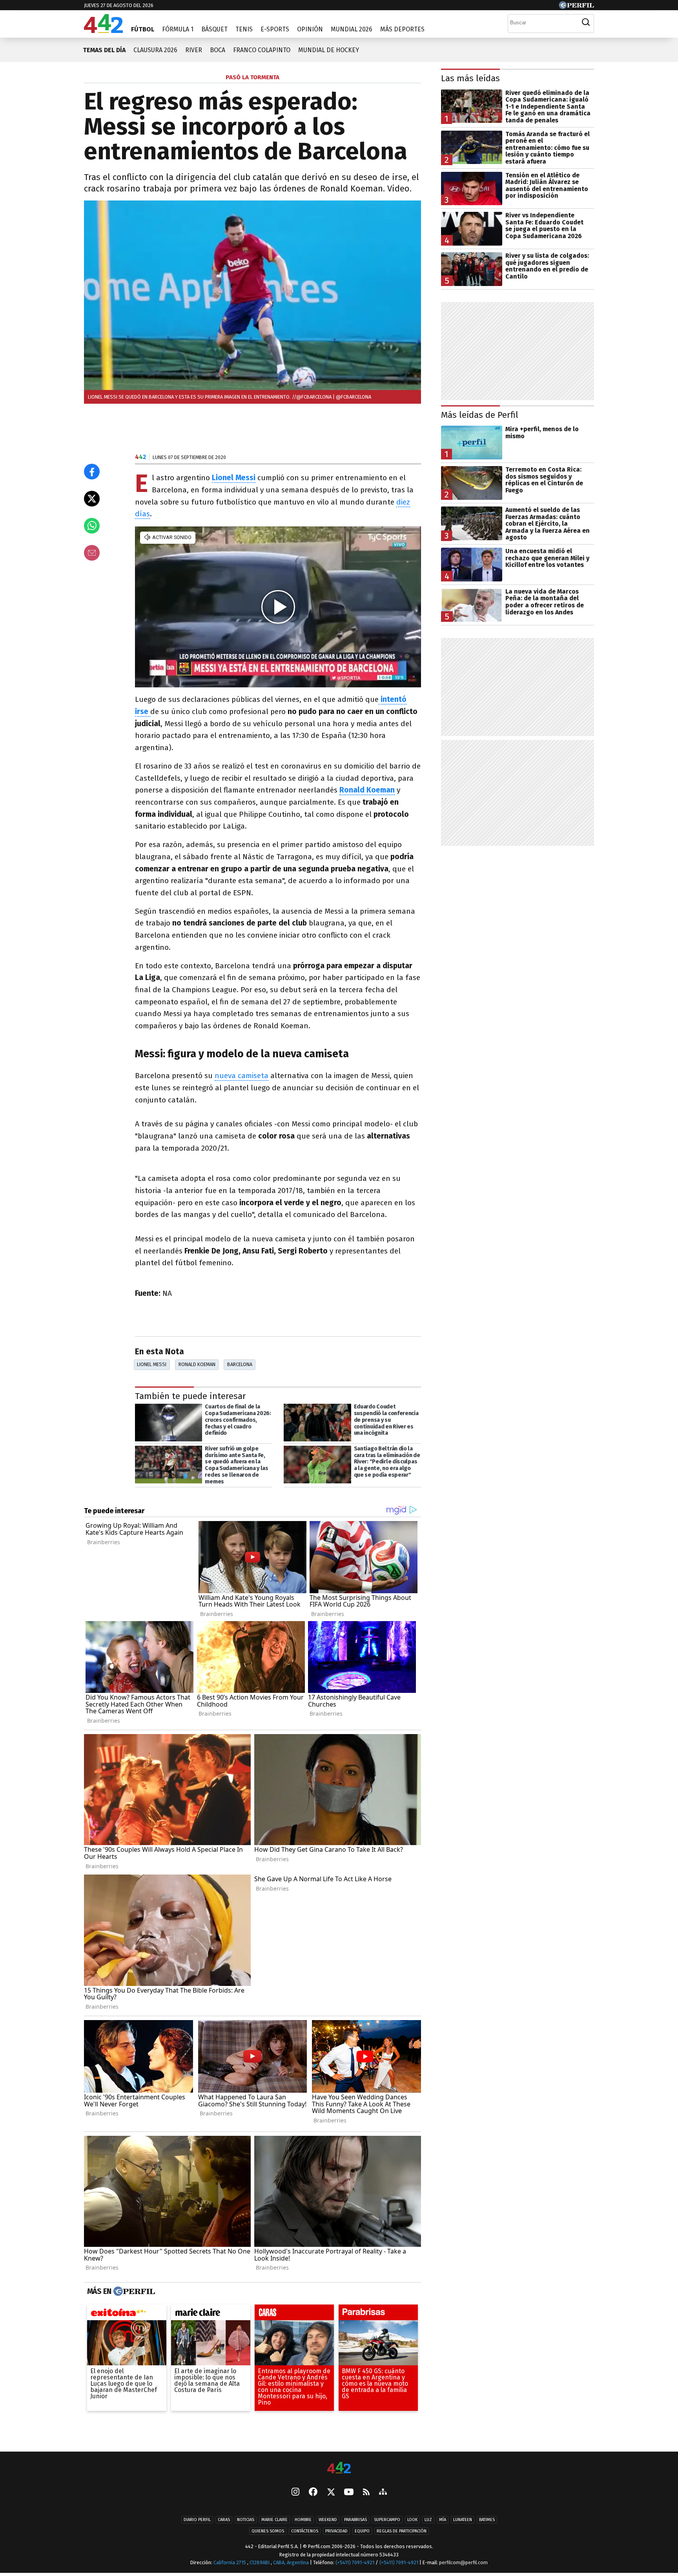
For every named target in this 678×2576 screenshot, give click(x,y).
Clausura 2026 (155, 50)
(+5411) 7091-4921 (355, 2562)
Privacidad (336, 2531)
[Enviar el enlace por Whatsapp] (92, 526)
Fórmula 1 (178, 29)
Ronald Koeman (367, 790)
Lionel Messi (152, 1364)
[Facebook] (313, 2493)
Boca (218, 50)
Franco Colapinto (262, 50)
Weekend (328, 2520)
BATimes (487, 2520)
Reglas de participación (402, 2531)
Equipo (362, 2531)
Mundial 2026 (352, 29)
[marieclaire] (211, 2314)
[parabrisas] (378, 2314)
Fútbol (143, 29)
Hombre (303, 2520)
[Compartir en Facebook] (92, 472)
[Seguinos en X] (331, 2493)
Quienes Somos (268, 2531)
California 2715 (230, 2562)
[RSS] (366, 2493)
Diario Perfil (197, 2520)
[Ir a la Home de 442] (103, 31)
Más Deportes (402, 29)
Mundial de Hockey (329, 50)
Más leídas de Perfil (480, 415)
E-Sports (275, 29)
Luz (428, 2520)
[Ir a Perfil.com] (576, 7)
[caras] (294, 2314)
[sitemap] (383, 2493)
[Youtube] (349, 2493)
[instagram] (295, 2493)
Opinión (310, 29)
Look (412, 2520)
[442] (339, 2468)
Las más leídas (470, 78)
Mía (443, 2520)
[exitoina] (127, 2314)
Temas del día (104, 50)
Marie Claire (274, 2520)
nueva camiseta (241, 1076)
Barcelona (240, 1364)
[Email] (92, 553)
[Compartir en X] (92, 499)
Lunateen (463, 2520)
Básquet (214, 29)
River (194, 50)
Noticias (246, 2520)
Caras (224, 2520)
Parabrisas (355, 2520)
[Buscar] (586, 22)
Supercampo (387, 2520)
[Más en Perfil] (133, 2292)
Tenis (244, 29)
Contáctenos (305, 2531)
